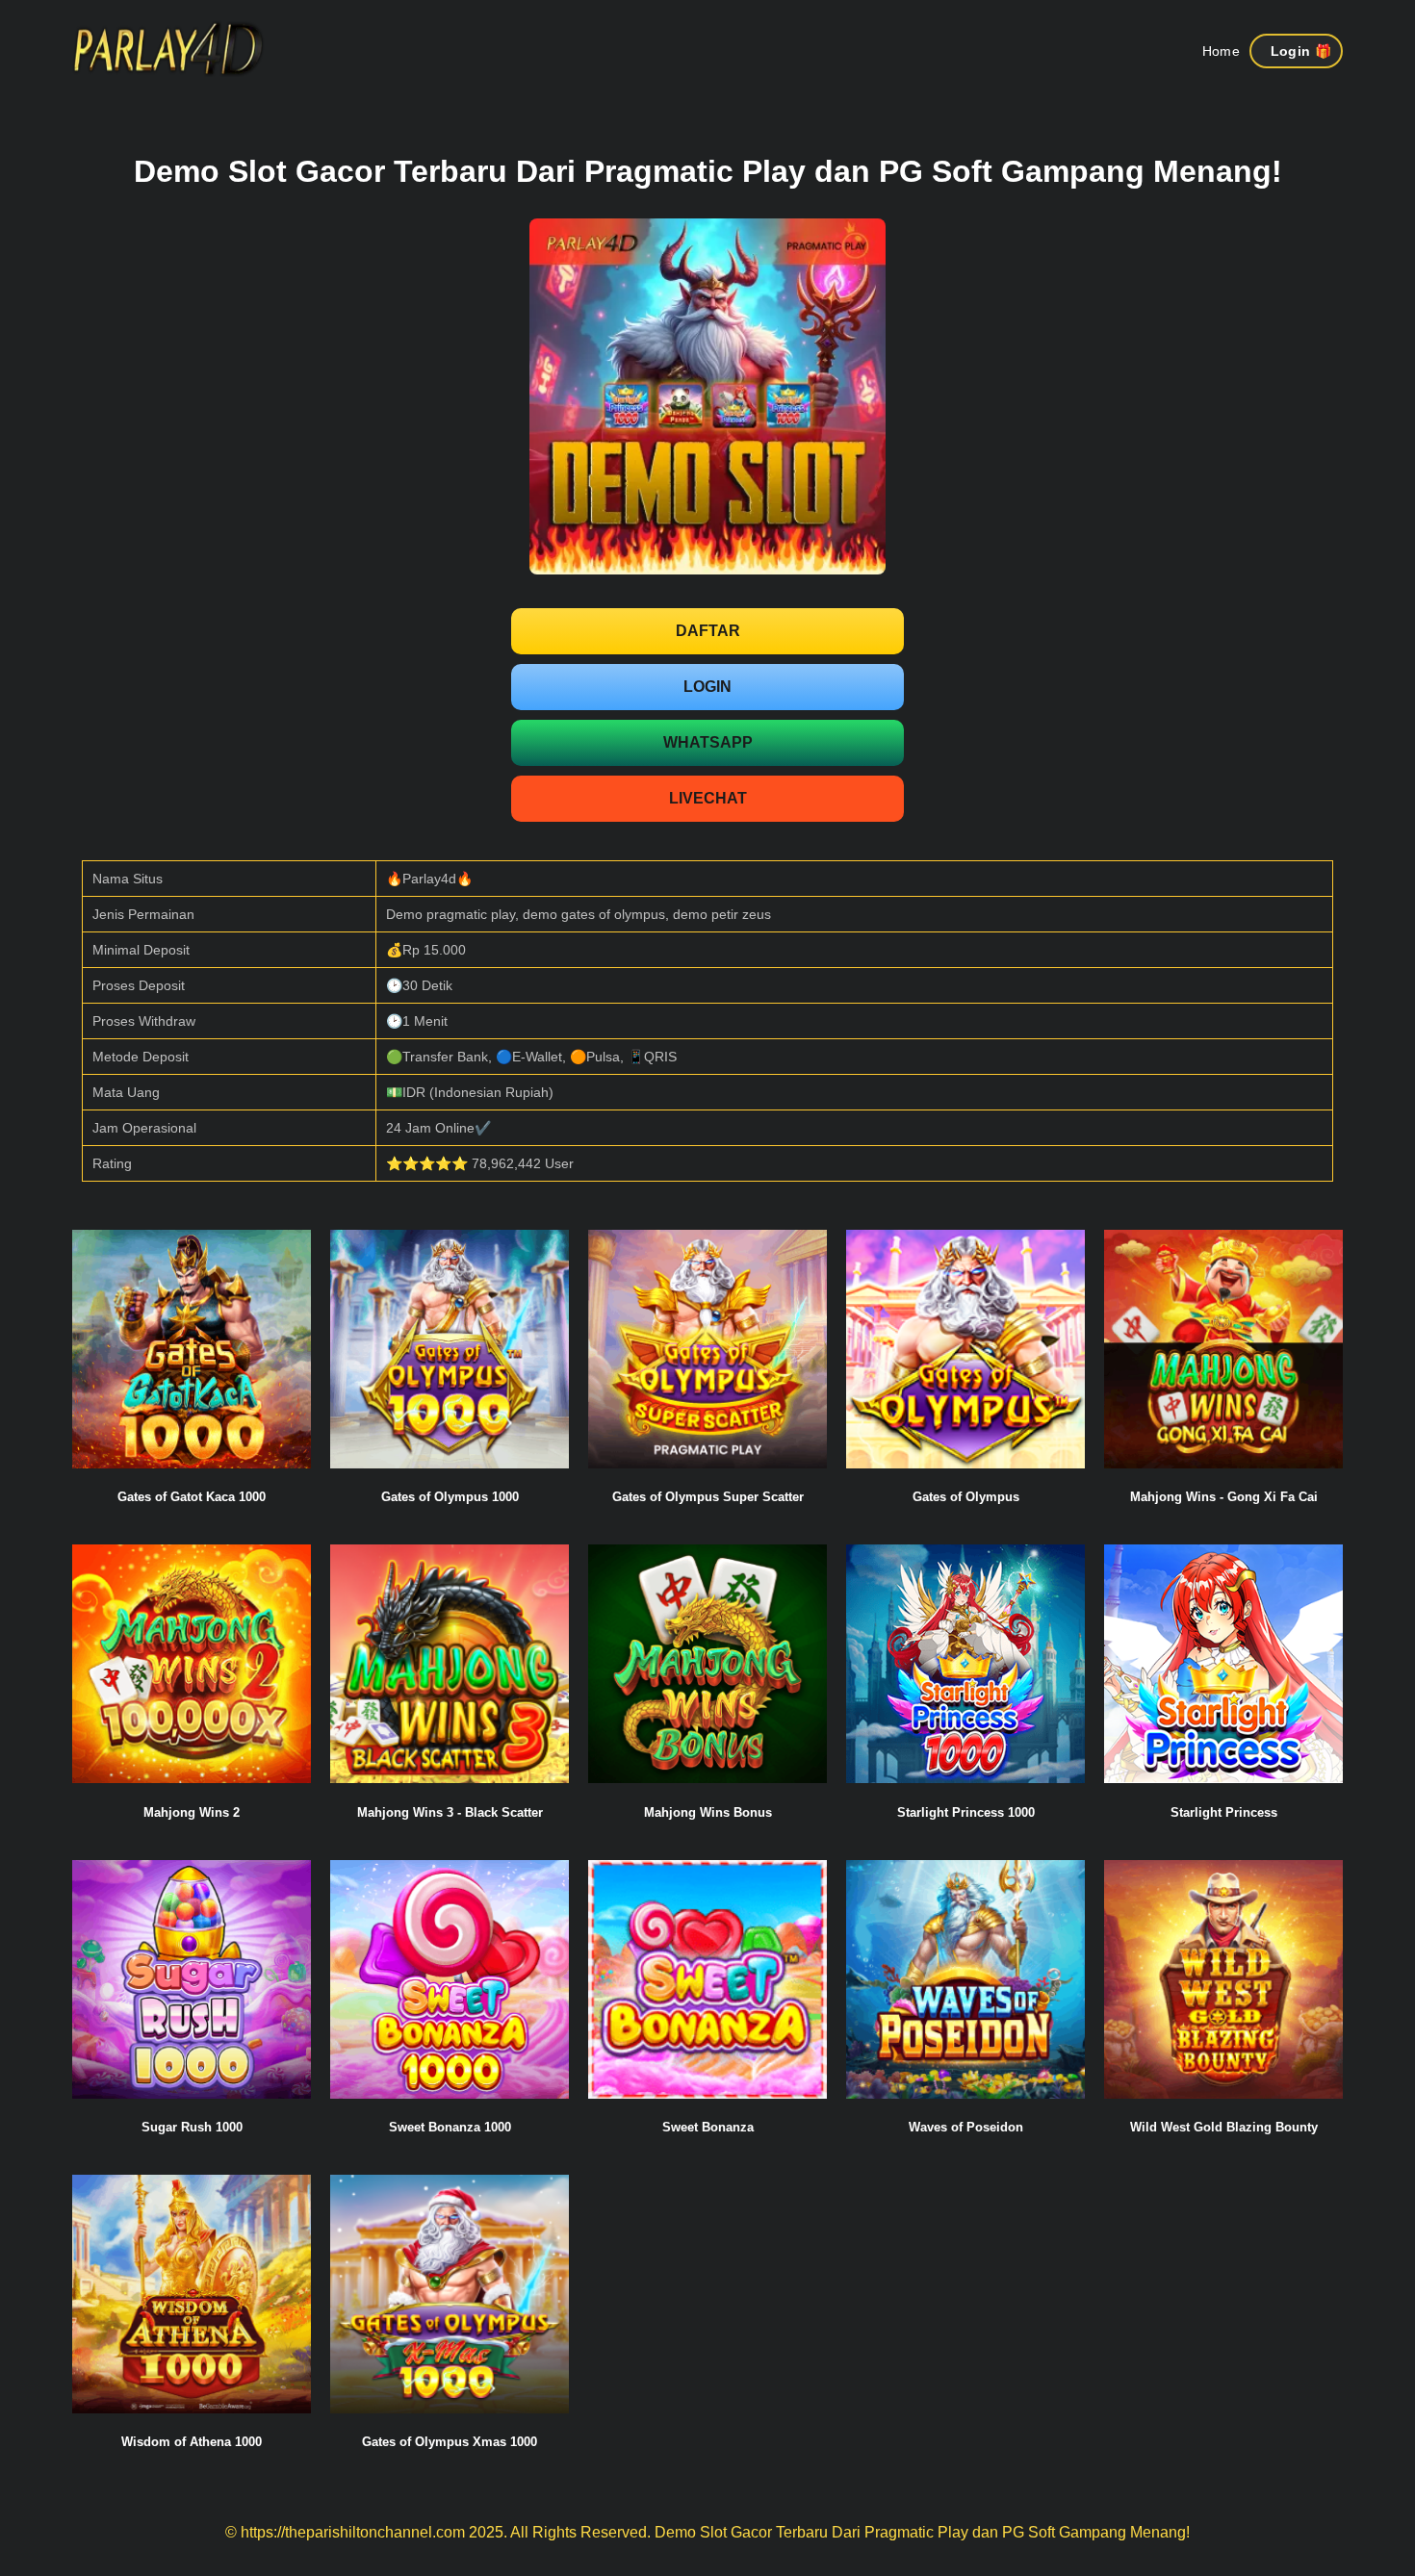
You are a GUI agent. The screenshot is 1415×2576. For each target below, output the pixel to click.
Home (1221, 51)
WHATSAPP (708, 742)
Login (707, 687)
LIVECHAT (708, 798)
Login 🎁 (1301, 51)
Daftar (708, 631)
